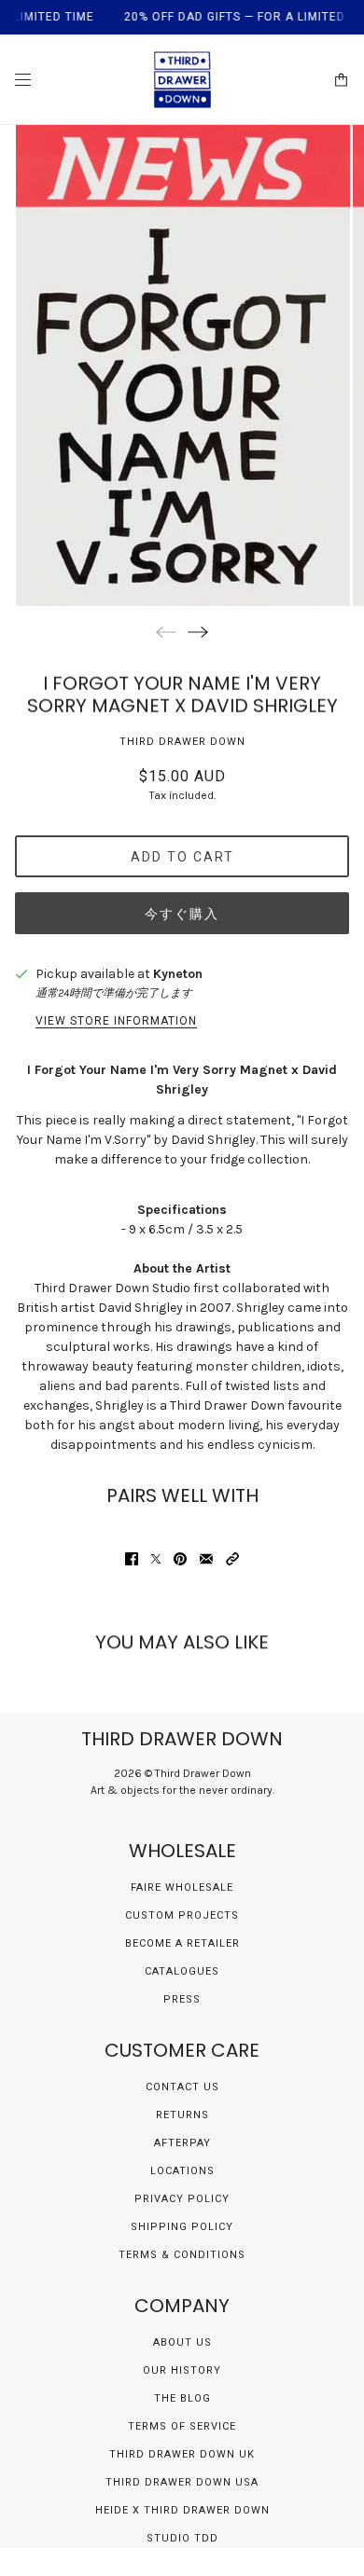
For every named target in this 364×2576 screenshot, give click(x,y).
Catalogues (182, 1971)
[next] (198, 632)
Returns (182, 2115)
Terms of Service (182, 2426)
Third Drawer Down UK (182, 2454)
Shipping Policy (182, 2227)
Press (182, 1999)
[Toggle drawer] (23, 80)
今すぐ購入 (182, 914)
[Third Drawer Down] (182, 80)
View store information (116, 1021)
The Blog (182, 2398)
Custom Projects (182, 1915)
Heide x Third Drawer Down (182, 2510)
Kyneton (178, 974)
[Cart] (341, 80)
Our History (182, 2370)
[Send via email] (206, 1559)
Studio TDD (182, 2538)
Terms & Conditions (182, 2255)
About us (182, 2342)
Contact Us (182, 2087)
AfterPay (182, 2143)
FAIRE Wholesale (182, 1887)
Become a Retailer (182, 1943)
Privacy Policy (182, 2199)
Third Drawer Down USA (182, 2482)
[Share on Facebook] (132, 1559)
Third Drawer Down (182, 742)
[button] (232, 1559)
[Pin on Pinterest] (180, 1559)
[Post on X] (156, 1559)
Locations (182, 2171)
